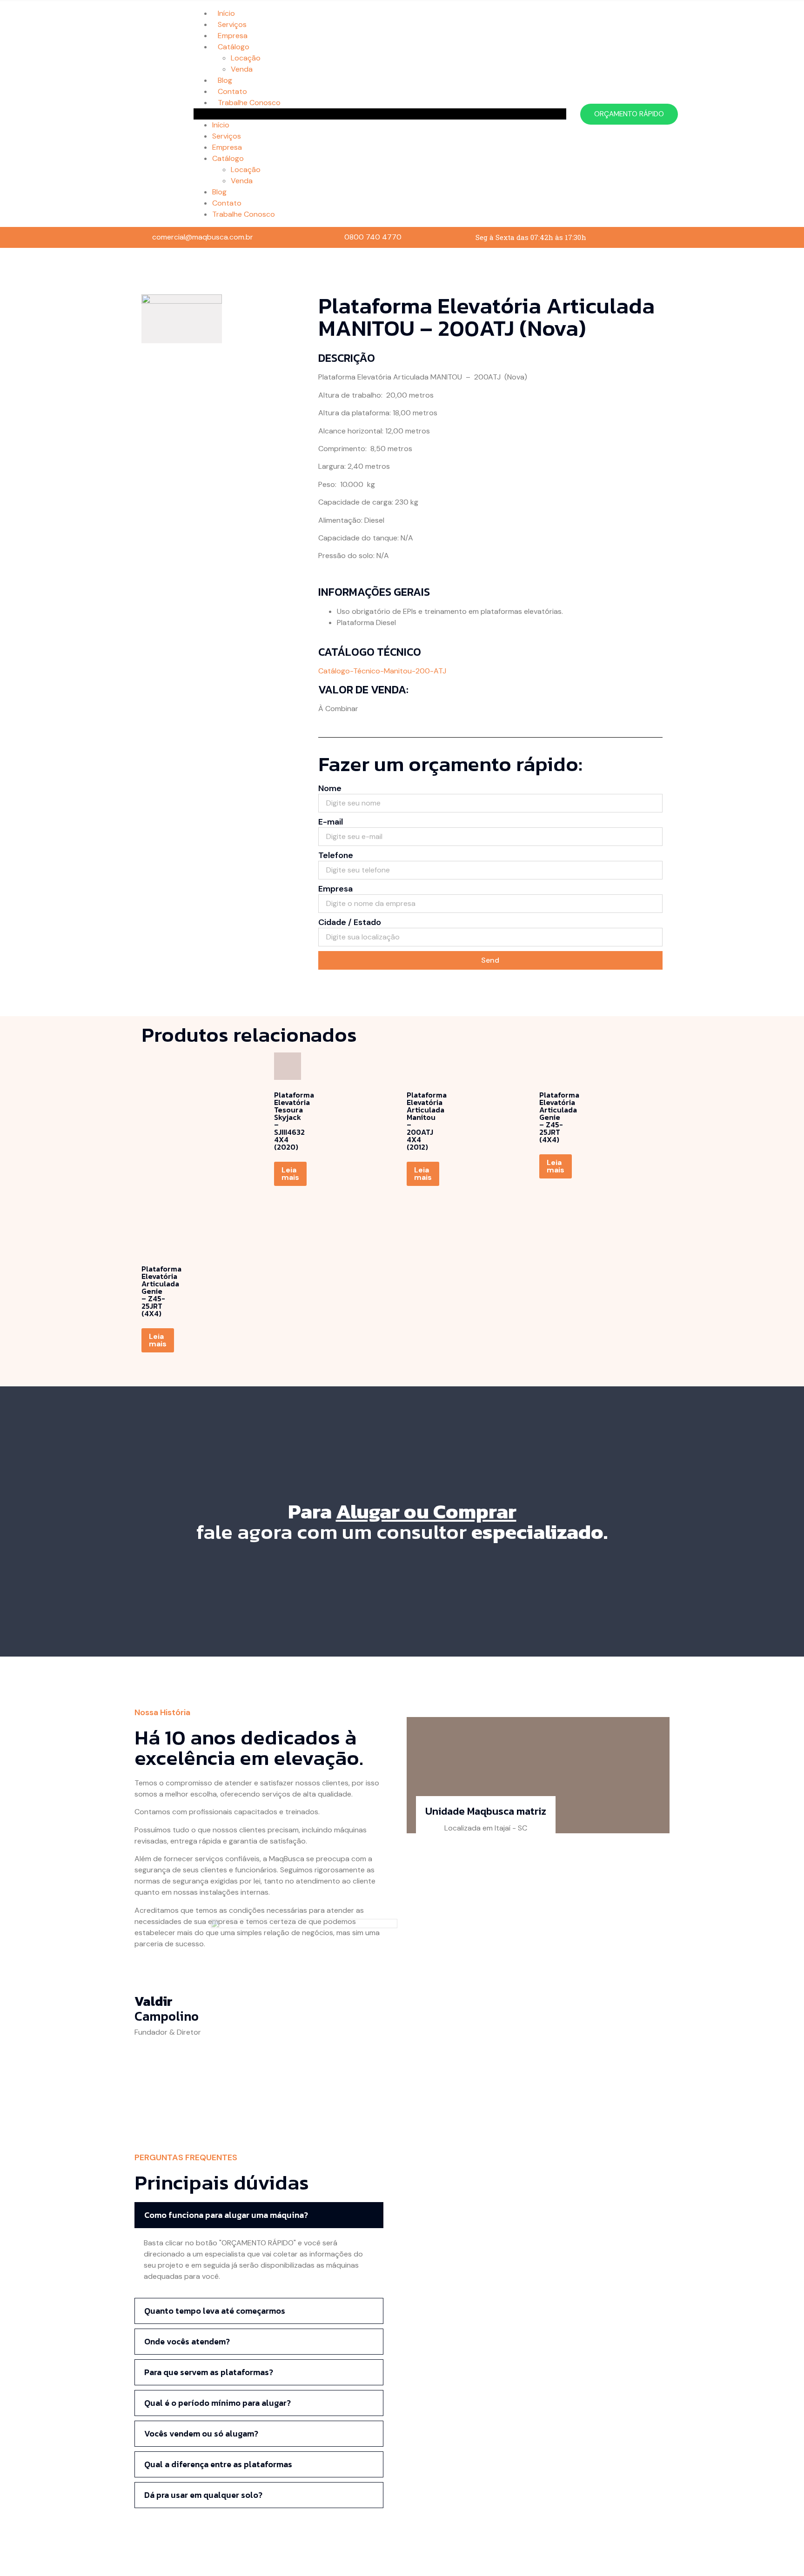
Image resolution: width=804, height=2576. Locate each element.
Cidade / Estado (350, 923)
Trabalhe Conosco (249, 103)
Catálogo (234, 47)
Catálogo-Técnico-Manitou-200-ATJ (382, 671)
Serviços (232, 24)
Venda (242, 69)
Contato (232, 91)
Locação (246, 58)
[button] (380, 114)
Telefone (336, 856)
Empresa (233, 36)
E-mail (331, 822)
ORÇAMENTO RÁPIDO (629, 114)
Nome (330, 789)
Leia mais (290, 1174)
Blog (225, 80)
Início (226, 13)
